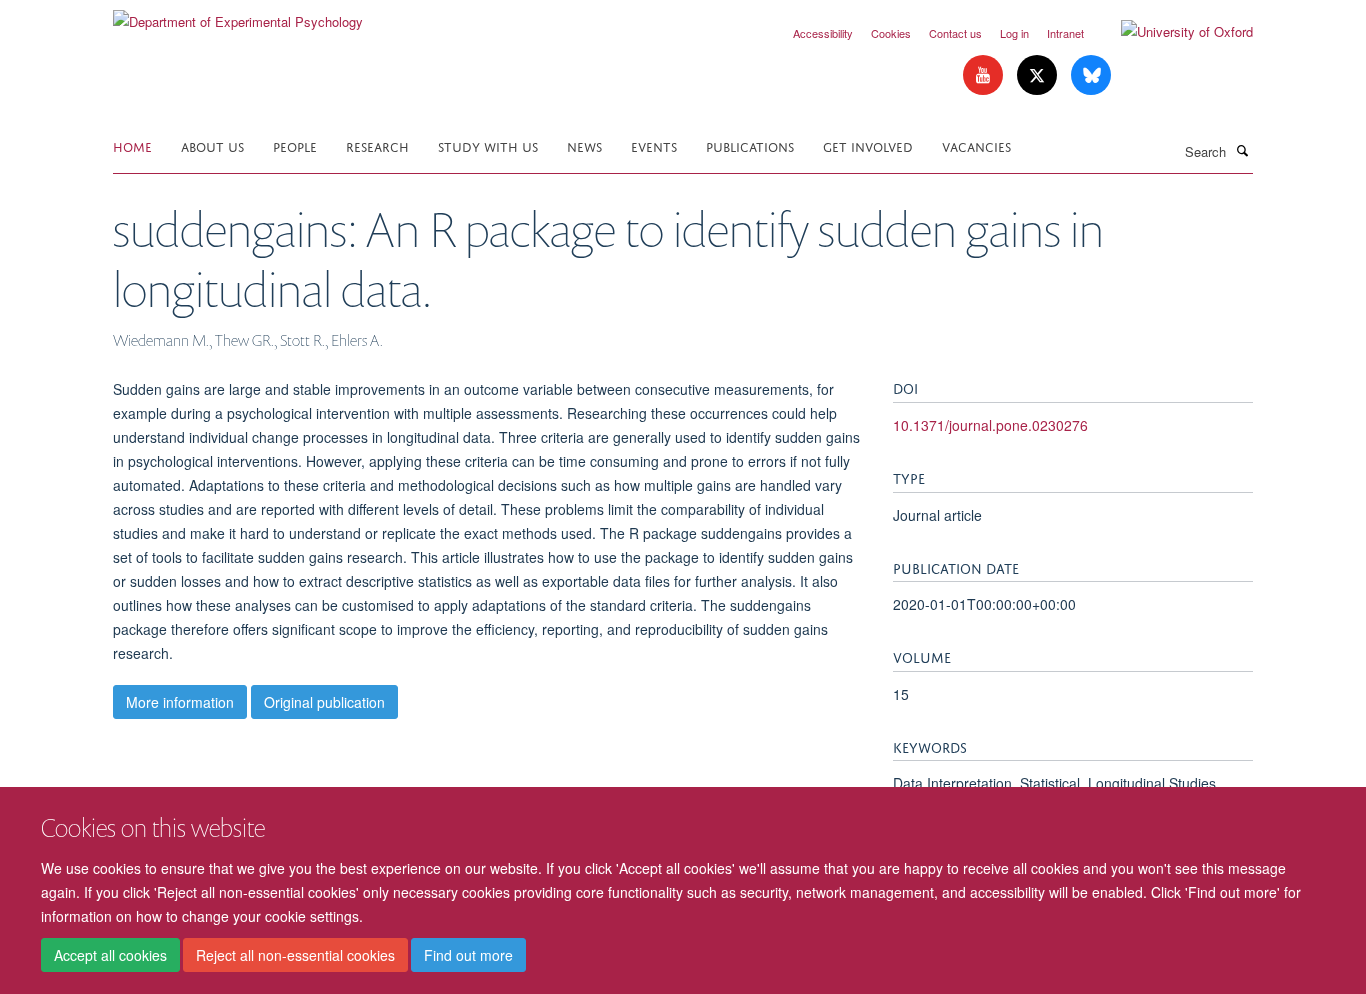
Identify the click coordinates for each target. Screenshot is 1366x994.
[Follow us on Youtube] (985, 75)
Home (132, 145)
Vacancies (976, 145)
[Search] (1242, 150)
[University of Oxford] (1172, 32)
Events (654, 145)
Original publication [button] (324, 702)
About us (212, 145)
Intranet (1065, 33)
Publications (750, 145)
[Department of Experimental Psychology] (238, 14)
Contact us (955, 33)
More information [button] (180, 702)
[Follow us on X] (1039, 75)
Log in (1014, 33)
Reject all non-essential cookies (295, 955)
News (584, 145)
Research (377, 145)
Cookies (891, 33)
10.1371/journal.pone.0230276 (990, 425)
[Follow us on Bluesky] (1091, 75)
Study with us (488, 145)
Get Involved (868, 145)
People (295, 145)
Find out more (468, 955)
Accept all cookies (110, 955)
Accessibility (823, 33)
